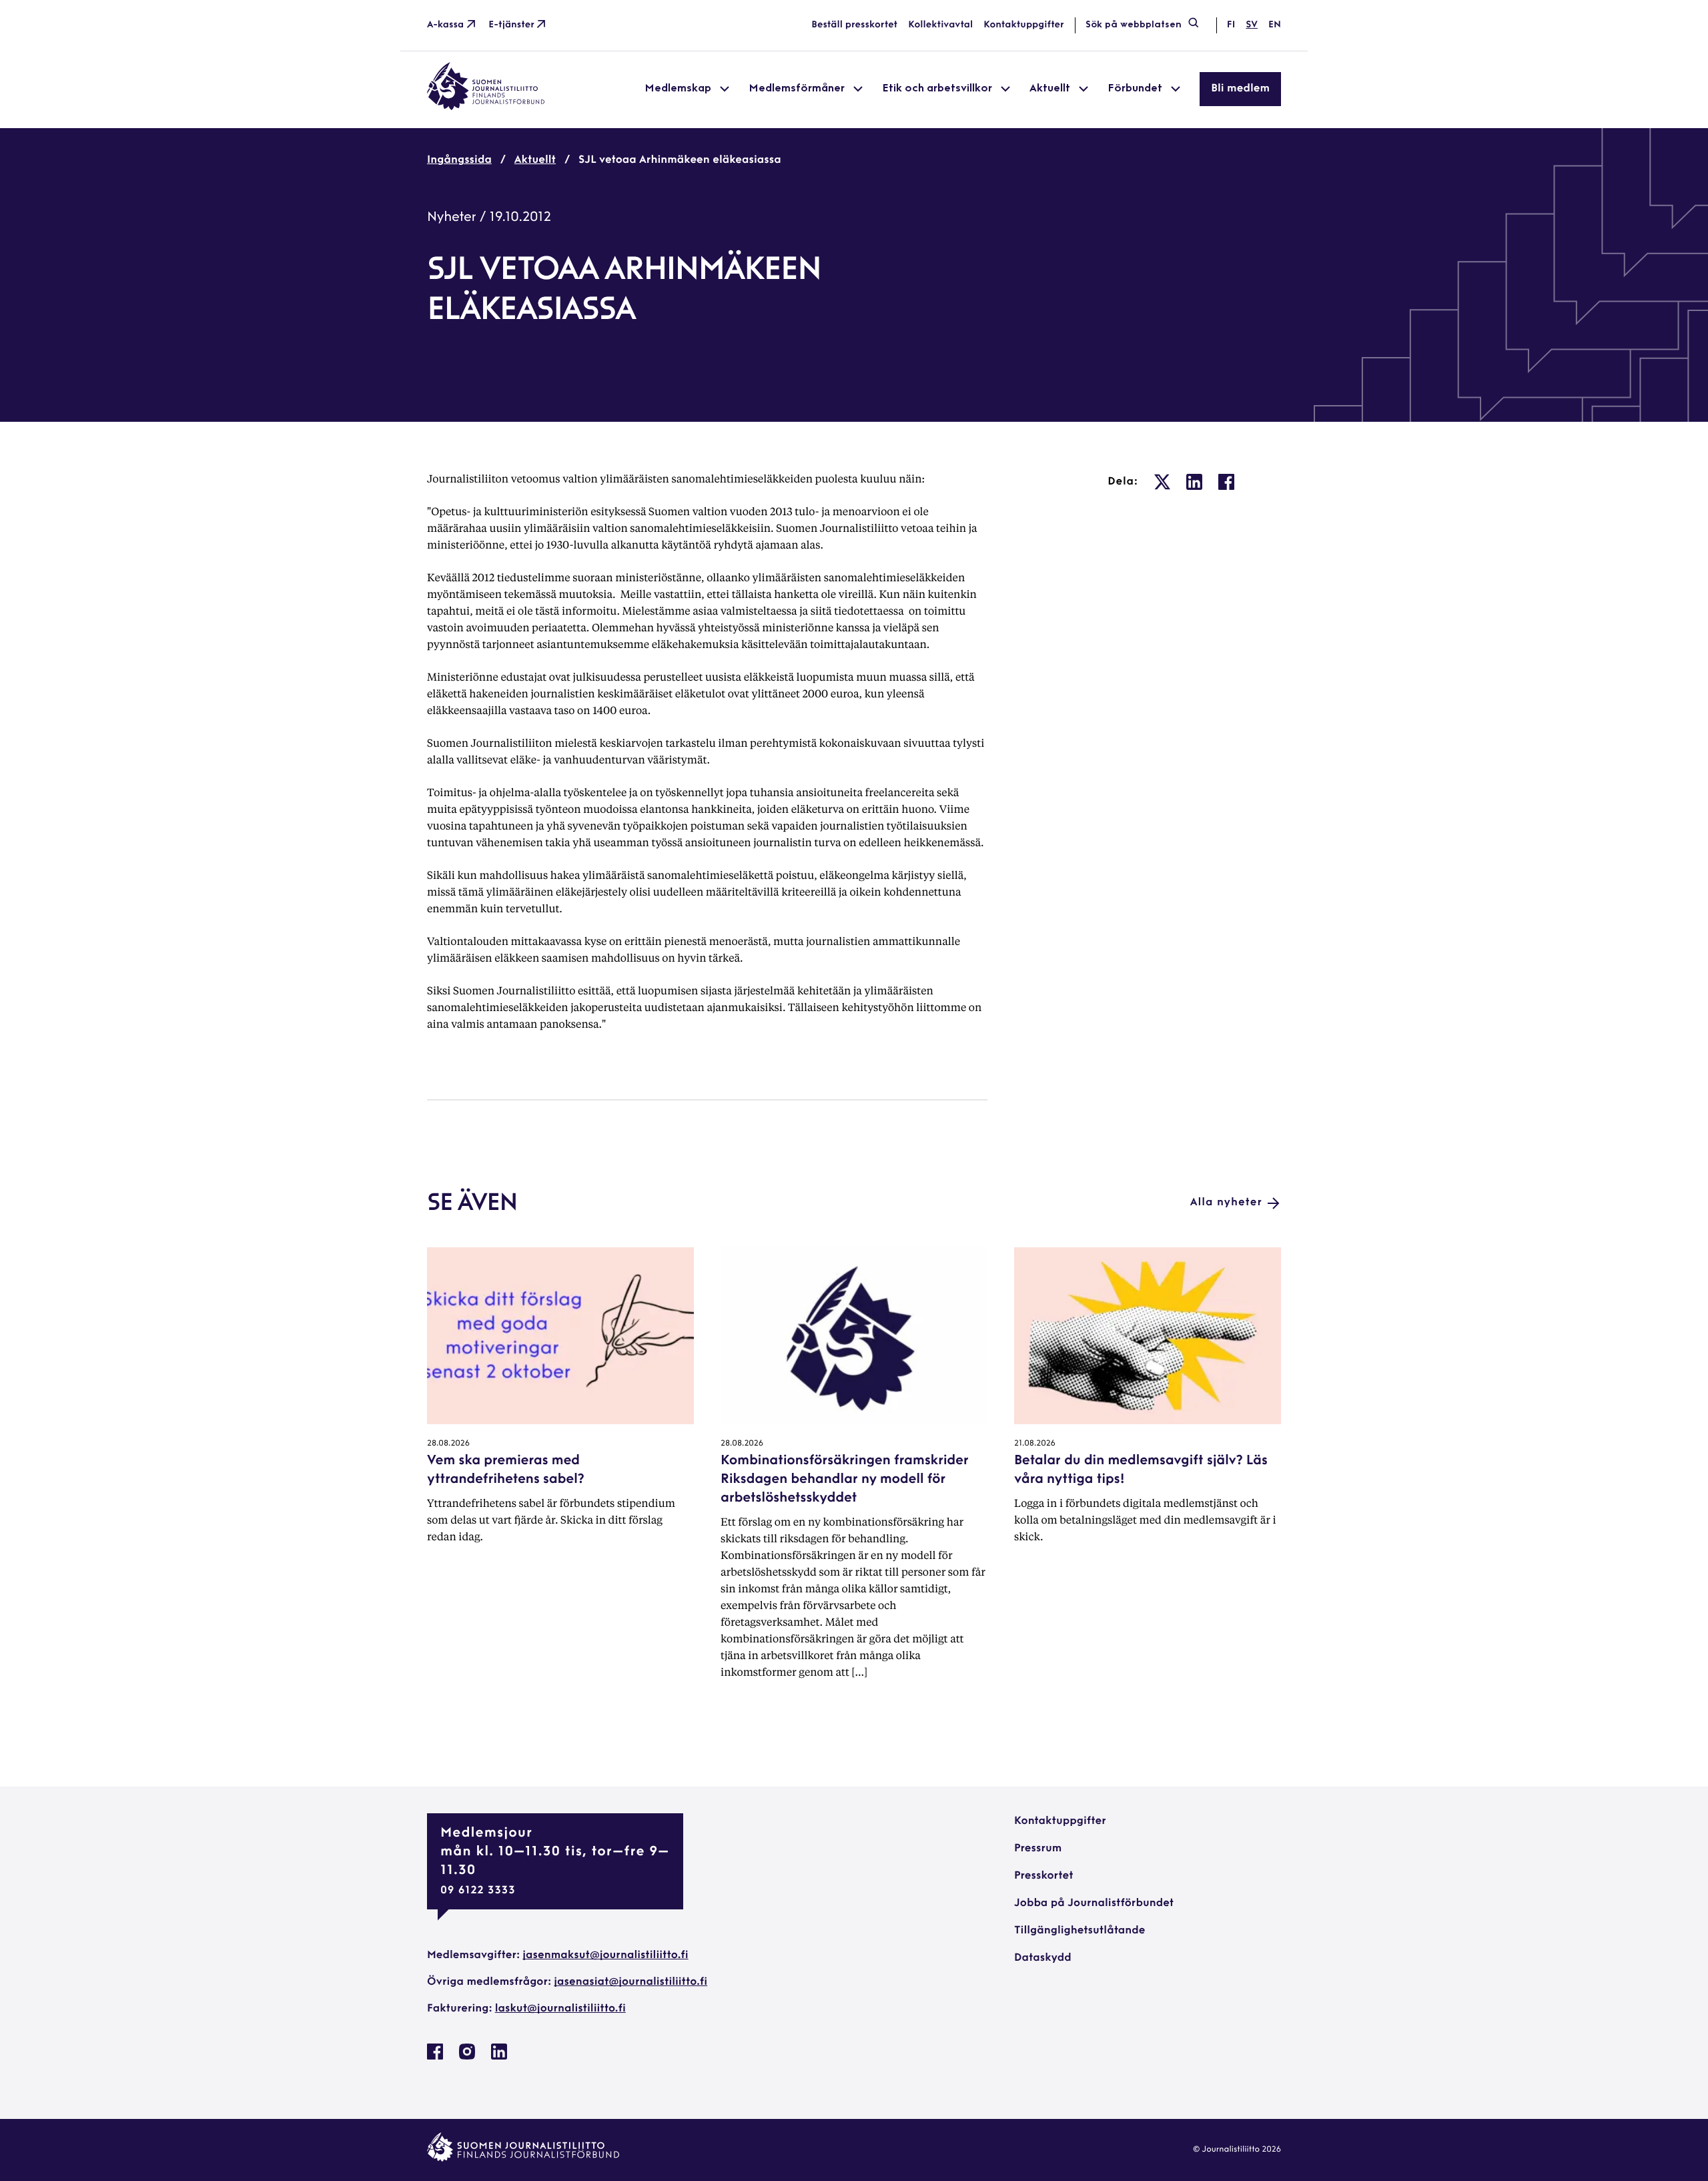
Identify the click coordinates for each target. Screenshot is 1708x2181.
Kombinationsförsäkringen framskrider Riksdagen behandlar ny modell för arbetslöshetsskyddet (845, 1480)
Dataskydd (1043, 1958)
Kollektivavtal (940, 25)
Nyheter (452, 218)
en (1275, 25)
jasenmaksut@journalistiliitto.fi (605, 1955)
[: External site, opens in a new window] (1162, 482)
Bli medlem (1240, 89)
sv (1252, 25)
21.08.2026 (1035, 1444)
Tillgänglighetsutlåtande (1080, 1931)
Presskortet (1044, 1876)
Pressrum (1038, 1849)
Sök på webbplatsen (1134, 25)
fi (1231, 25)
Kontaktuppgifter (1024, 25)
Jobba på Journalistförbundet (1094, 1903)
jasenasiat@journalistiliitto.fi (630, 1982)
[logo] (486, 107)
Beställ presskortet (854, 25)
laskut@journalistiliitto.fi (560, 2009)
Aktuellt (535, 160)
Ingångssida (459, 160)
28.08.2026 (448, 1444)
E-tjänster (511, 25)
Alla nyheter (1226, 1203)
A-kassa (445, 25)
